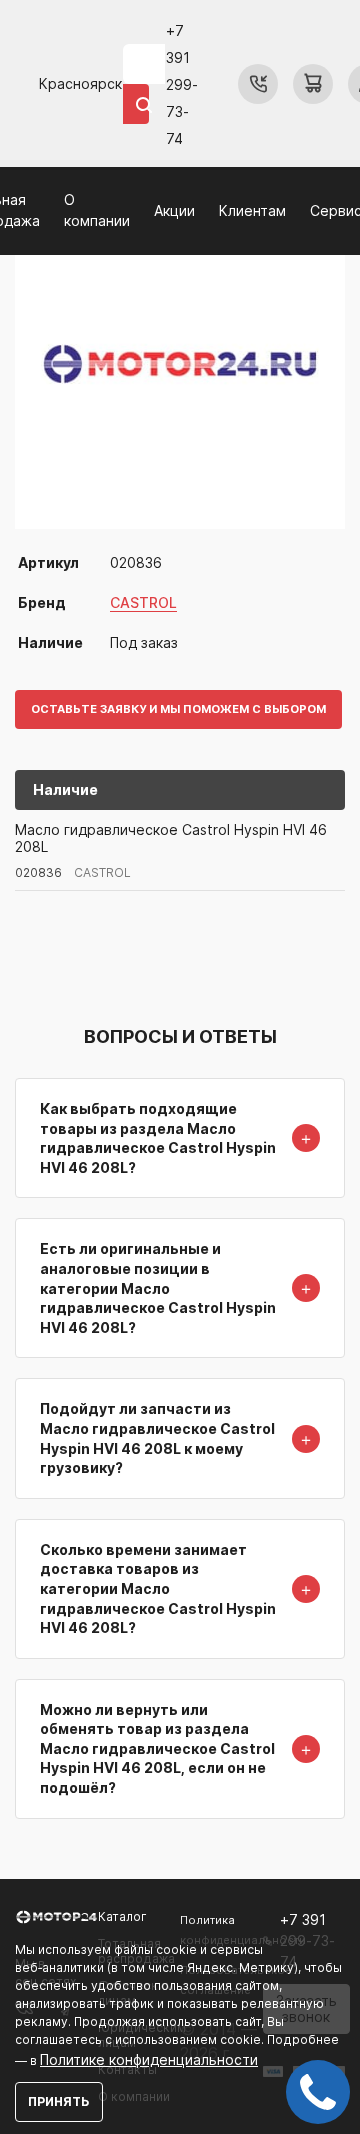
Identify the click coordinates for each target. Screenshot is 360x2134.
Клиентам (252, 210)
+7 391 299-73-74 (182, 84)
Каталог (122, 1916)
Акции (174, 210)
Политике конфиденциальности (149, 2059)
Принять (59, 2101)
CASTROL (143, 602)
